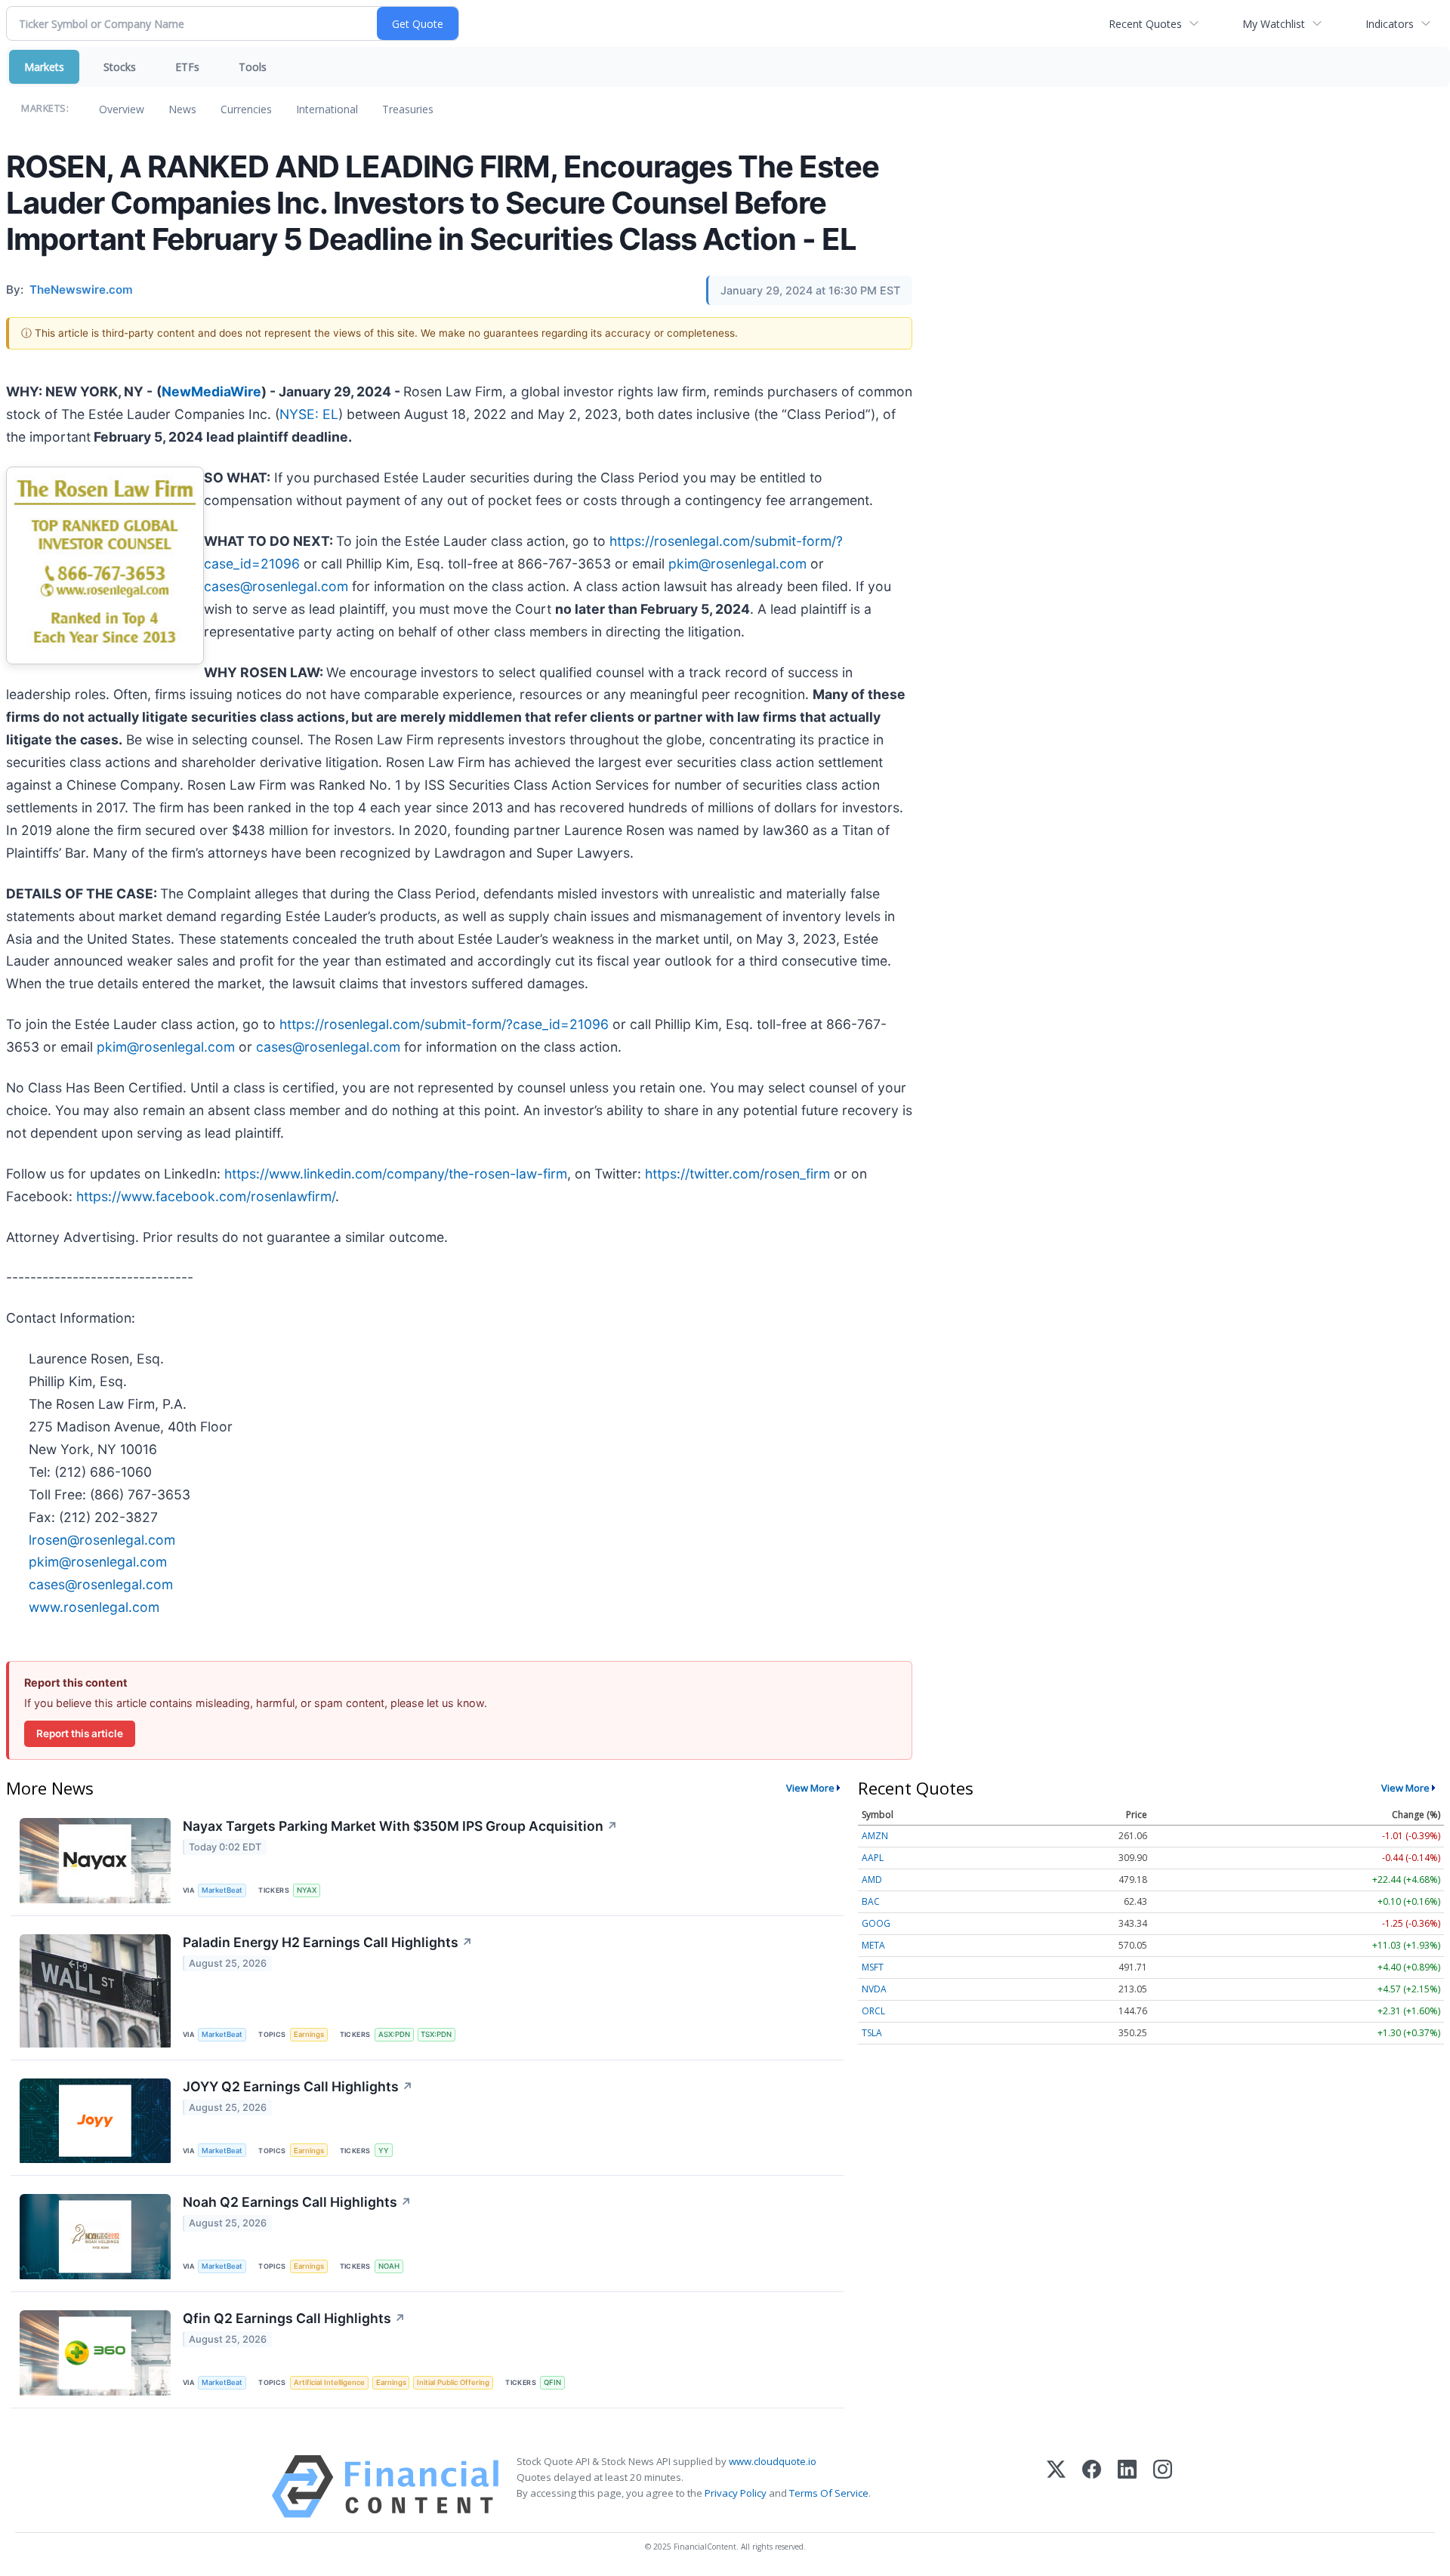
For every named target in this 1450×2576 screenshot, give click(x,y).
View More (810, 1788)
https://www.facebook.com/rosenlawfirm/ (206, 1196)
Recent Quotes (1145, 24)
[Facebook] (1092, 2487)
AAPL (873, 1858)
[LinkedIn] (1127, 2487)
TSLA (872, 2033)
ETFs (187, 67)
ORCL (873, 2011)
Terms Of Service (829, 2493)
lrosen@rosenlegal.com (102, 1540)
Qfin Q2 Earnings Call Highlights (294, 2318)
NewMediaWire (211, 391)
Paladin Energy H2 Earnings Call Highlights (328, 1942)
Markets (44, 67)
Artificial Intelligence (329, 2382)
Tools (253, 67)
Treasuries (408, 109)
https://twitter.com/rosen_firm (737, 1174)
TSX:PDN (436, 2034)
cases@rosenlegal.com (276, 586)
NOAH (389, 2266)
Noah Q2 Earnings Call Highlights (297, 2202)
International (327, 109)
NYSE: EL (309, 414)
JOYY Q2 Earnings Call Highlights (298, 2086)
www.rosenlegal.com (94, 1607)
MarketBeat (222, 1890)
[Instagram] (1163, 2487)
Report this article (80, 1733)
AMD (872, 1880)
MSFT (873, 1967)
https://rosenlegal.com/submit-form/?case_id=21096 (444, 1024)
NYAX (307, 1890)
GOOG (876, 1923)
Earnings (309, 2034)
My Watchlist (1274, 24)
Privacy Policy (736, 2493)
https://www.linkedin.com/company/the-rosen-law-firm (396, 1174)
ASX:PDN (394, 2034)
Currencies (246, 109)
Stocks (120, 67)
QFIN (552, 2382)
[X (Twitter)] (1056, 2487)
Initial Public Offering (453, 2382)
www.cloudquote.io (773, 2461)
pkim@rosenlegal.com (737, 564)
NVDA (874, 1989)
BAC (871, 1901)
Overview (122, 109)
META (873, 1945)
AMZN (875, 1836)
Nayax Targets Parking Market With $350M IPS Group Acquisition (400, 1826)
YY (384, 2151)
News (182, 109)
